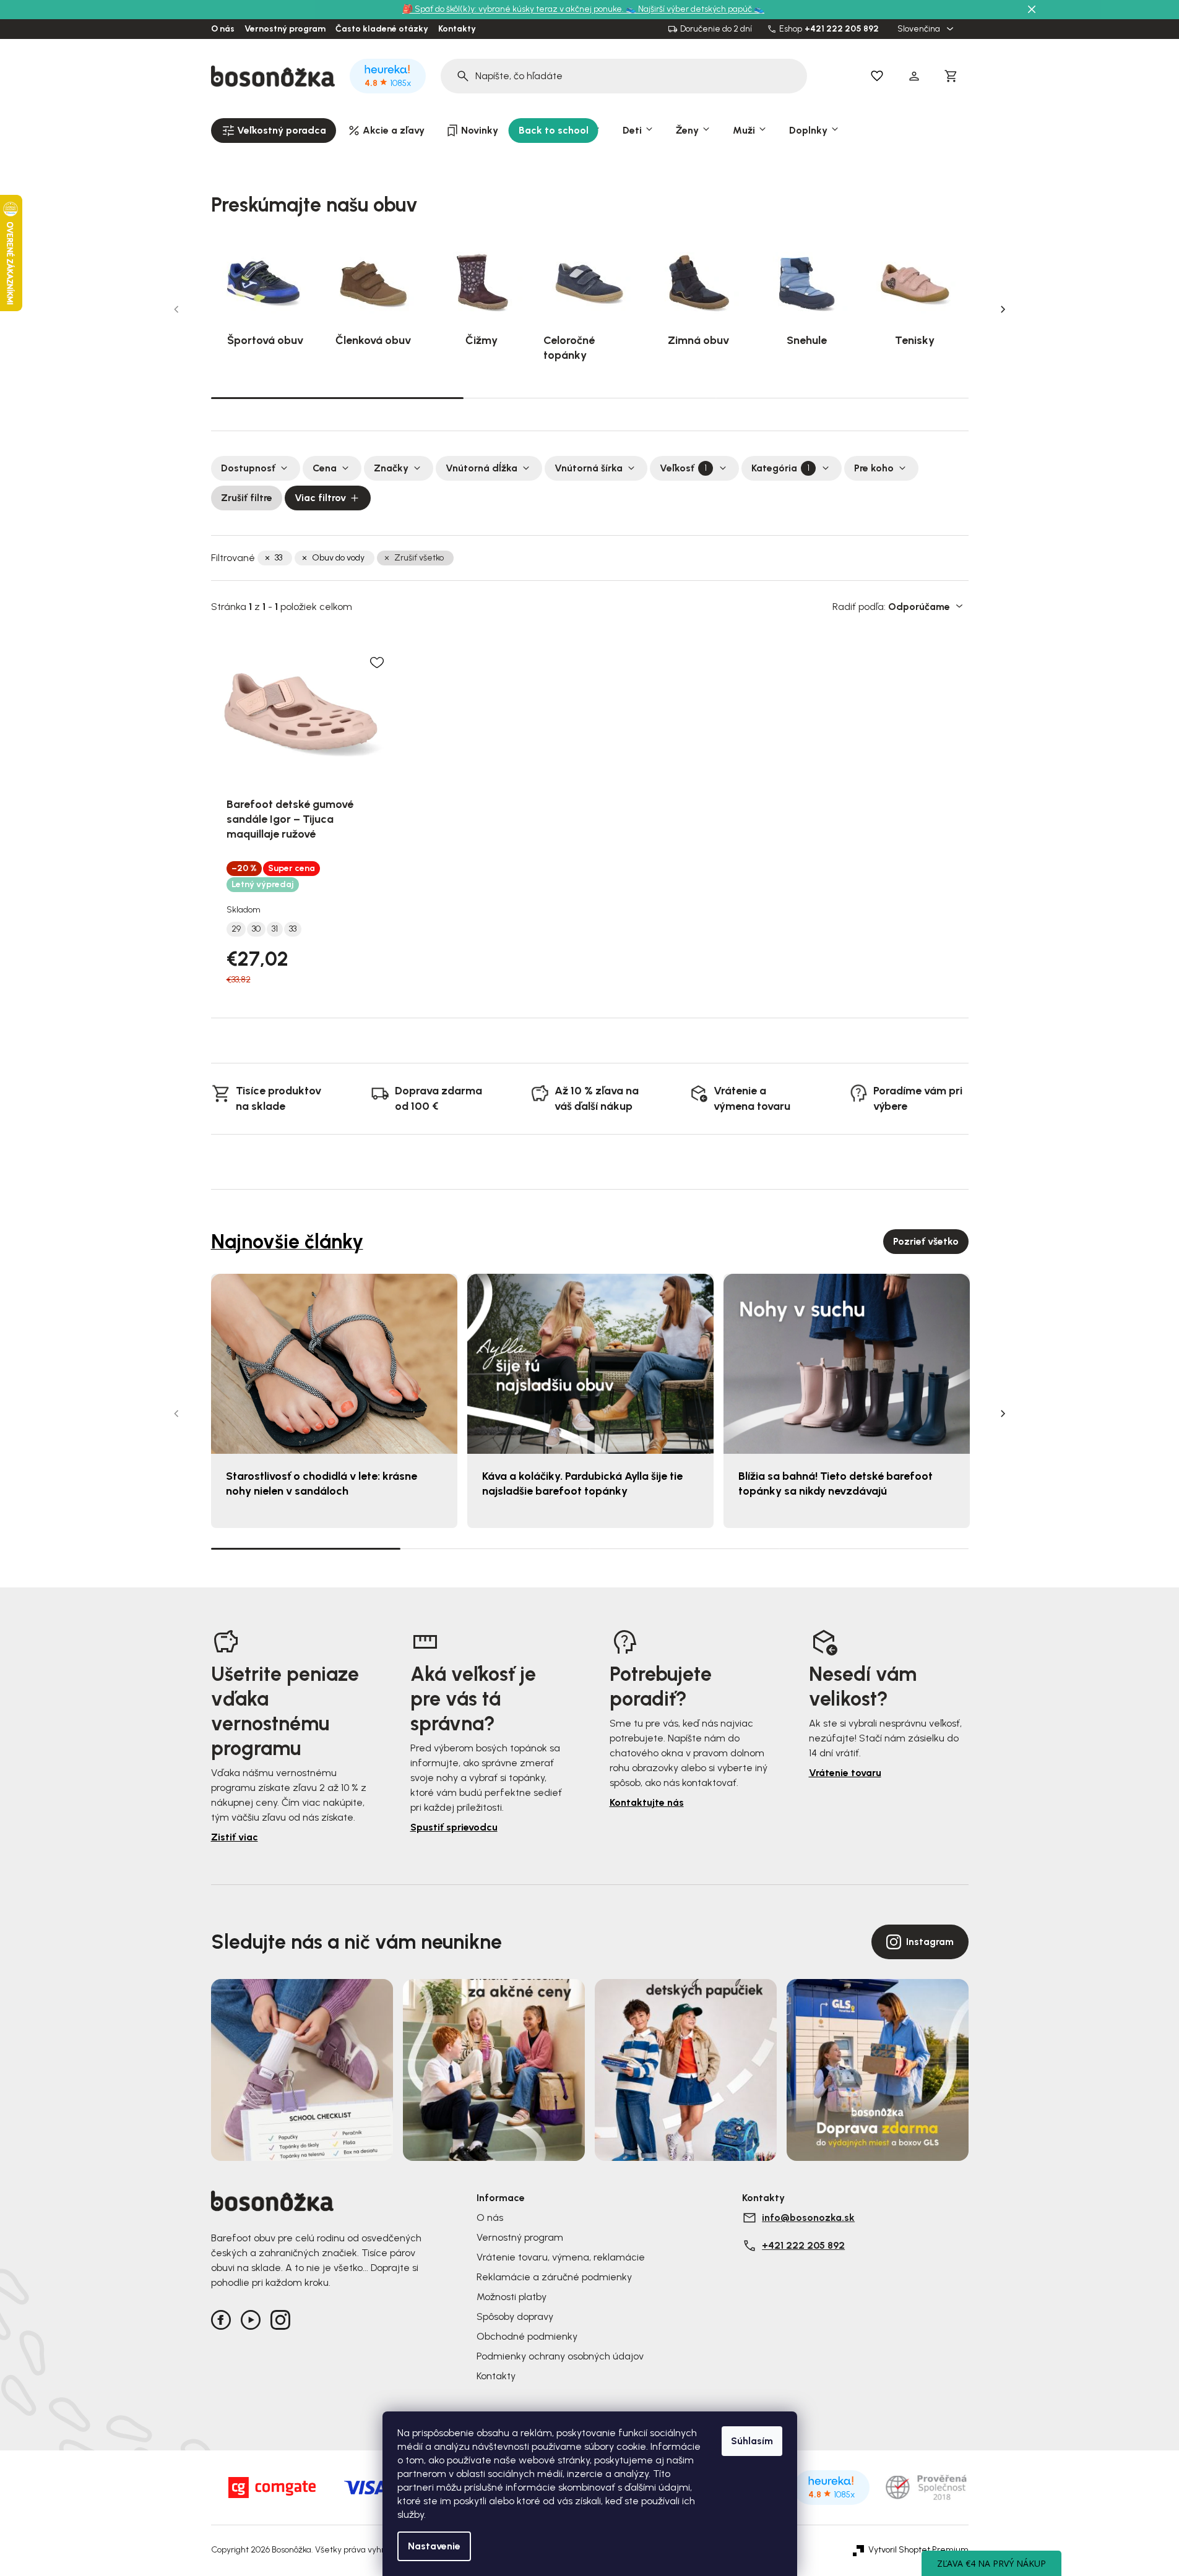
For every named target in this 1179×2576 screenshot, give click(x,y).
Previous (176, 309)
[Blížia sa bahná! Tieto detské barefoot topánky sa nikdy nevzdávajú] (847, 1364)
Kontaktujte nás (647, 1802)
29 (236, 929)
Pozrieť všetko (926, 1241)
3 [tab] (842, 398)
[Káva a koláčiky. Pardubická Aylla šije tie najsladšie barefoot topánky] (590, 1364)
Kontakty (457, 29)
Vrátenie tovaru (845, 1773)
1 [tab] (337, 397)
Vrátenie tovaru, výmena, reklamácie (561, 2257)
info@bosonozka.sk (808, 2218)
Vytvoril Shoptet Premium (918, 2550)
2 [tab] (590, 398)
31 (275, 929)
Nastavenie (434, 2546)
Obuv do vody (338, 558)
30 (256, 929)
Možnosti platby (512, 2297)
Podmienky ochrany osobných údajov (560, 2356)
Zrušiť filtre (247, 498)
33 (279, 558)
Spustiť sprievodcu (454, 1827)
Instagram (930, 1942)
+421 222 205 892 (842, 29)
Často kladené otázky (382, 29)
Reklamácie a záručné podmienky (554, 2277)
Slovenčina (920, 29)
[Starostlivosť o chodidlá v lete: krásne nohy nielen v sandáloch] (334, 1364)
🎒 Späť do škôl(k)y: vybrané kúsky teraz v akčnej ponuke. (514, 9)
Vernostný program (285, 29)
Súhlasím (752, 2441)
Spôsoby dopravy (515, 2316)
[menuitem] (274, 131)
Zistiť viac (235, 1837)
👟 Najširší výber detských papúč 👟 (695, 9)
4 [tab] (874, 1548)
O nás (223, 29)
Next (1003, 309)
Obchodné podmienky (527, 2336)
